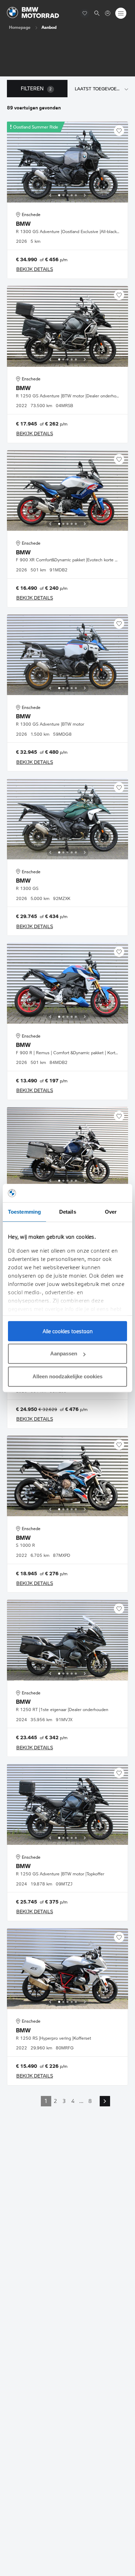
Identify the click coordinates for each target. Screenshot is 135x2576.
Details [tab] (68, 1212)
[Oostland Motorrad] (108, 13)
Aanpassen (64, 1353)
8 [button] (90, 2101)
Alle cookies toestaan (68, 1331)
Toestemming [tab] (24, 1212)
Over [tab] (111, 1212)
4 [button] (73, 2101)
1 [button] (46, 2101)
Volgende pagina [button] (105, 2101)
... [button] (81, 2101)
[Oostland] (33, 13)
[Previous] (50, 195)
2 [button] (55, 2101)
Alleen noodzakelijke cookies (67, 1376)
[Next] (85, 195)
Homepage (20, 27)
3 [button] (64, 2101)
